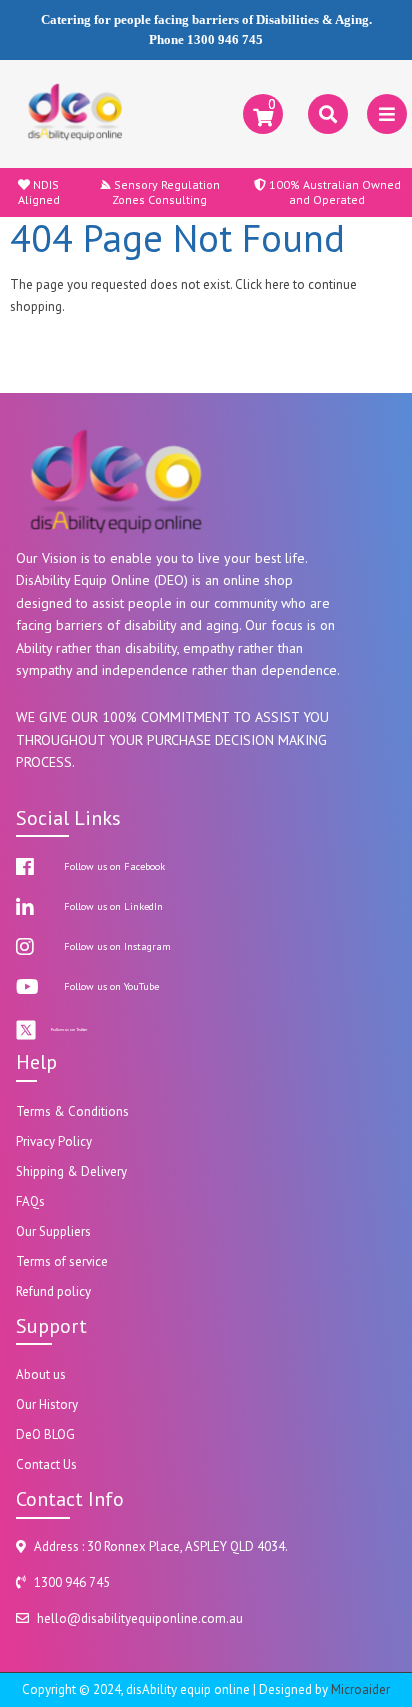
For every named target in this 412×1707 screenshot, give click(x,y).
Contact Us (46, 1464)
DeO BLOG (45, 1434)
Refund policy (53, 1291)
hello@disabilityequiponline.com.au (140, 1618)
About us (41, 1374)
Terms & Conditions (72, 1111)
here (277, 284)
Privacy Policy (54, 1141)
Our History (47, 1404)
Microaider (360, 1689)
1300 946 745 (225, 39)
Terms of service (62, 1261)
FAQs (30, 1201)
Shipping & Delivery (71, 1171)
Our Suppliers (53, 1231)
